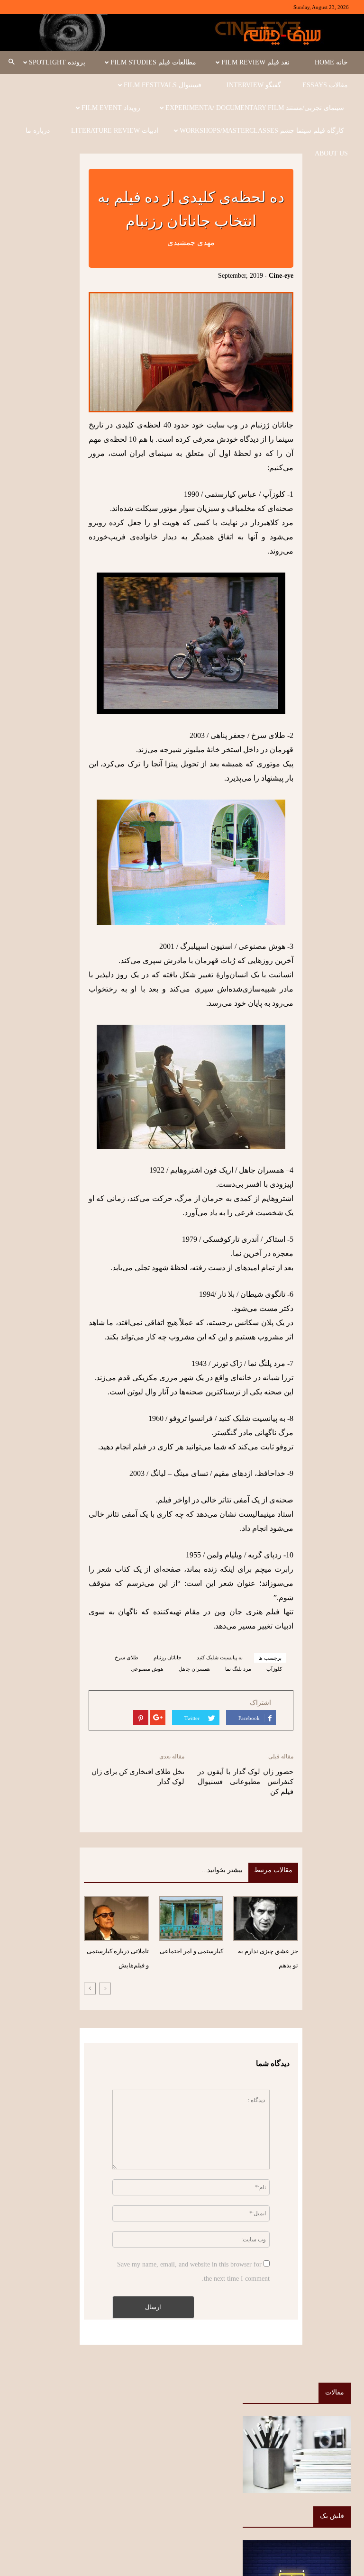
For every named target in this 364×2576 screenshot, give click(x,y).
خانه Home (331, 62)
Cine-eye (281, 276)
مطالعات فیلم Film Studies (153, 62)
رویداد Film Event (111, 108)
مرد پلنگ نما (238, 1669)
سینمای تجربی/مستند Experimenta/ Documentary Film (255, 108)
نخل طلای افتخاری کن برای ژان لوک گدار (138, 1777)
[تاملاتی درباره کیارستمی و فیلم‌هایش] (116, 1918)
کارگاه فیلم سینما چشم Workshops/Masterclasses (262, 131)
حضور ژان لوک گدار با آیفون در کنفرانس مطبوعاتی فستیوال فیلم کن (246, 1782)
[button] (11, 63)
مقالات (335, 2392)
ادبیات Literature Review (115, 131)
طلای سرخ (127, 1657)
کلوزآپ (274, 1669)
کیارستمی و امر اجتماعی (191, 1951)
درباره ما (38, 131)
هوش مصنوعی (147, 1669)
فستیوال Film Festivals (163, 85)
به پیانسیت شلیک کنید (220, 1657)
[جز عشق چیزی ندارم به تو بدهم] (265, 1918)
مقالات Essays (325, 85)
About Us (331, 153)
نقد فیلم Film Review (255, 62)
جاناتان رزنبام (168, 1657)
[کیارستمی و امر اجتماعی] (191, 1918)
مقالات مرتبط (273, 1870)
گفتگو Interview (254, 85)
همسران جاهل (194, 1669)
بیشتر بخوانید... (222, 1870)
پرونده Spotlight (57, 62)
